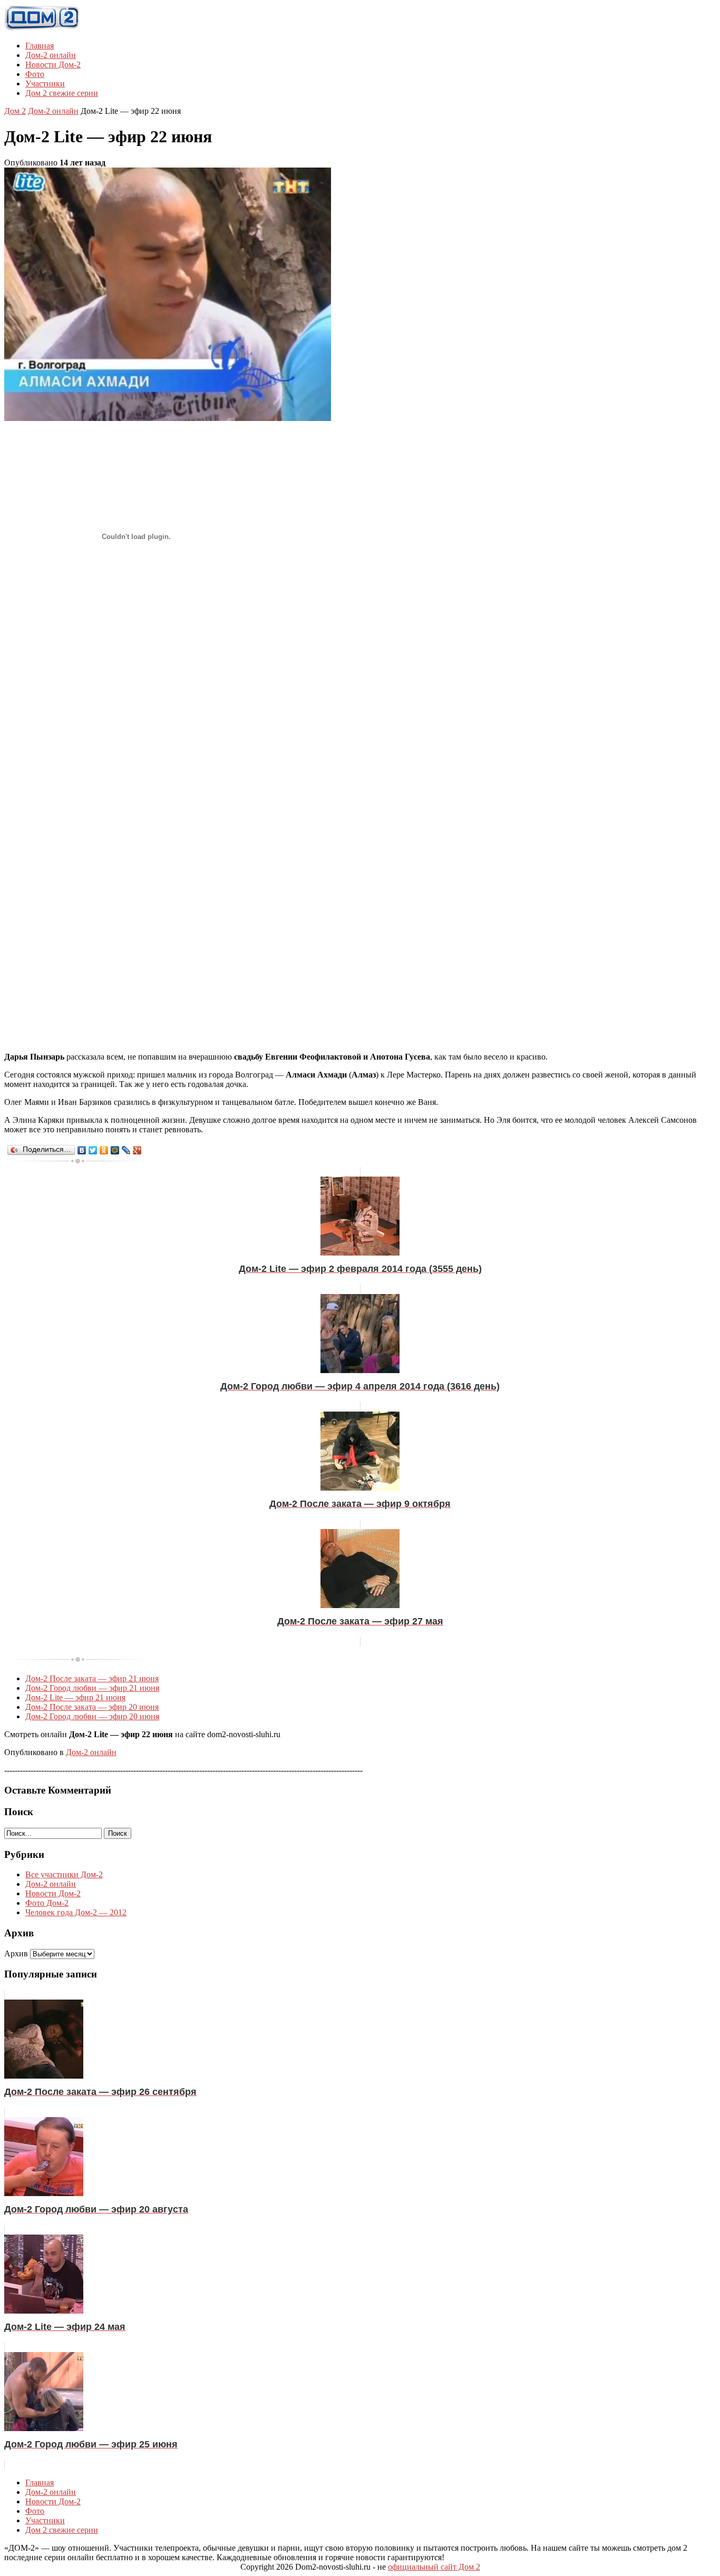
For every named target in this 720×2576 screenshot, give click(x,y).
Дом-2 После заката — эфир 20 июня (92, 1707)
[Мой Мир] (115, 1150)
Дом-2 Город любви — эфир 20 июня (92, 1716)
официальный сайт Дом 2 (434, 2567)
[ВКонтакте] (82, 1150)
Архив (16, 1953)
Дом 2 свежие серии (62, 93)
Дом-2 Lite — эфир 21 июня (75, 1697)
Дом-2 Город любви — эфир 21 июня (92, 1688)
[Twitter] (93, 1150)
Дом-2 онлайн (51, 55)
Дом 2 (15, 111)
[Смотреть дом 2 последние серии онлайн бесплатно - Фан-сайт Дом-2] (42, 28)
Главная (40, 46)
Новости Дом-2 (53, 65)
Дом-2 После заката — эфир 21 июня (92, 1678)
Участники (45, 84)
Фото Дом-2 (47, 1903)
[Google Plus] (137, 1150)
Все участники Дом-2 (64, 1874)
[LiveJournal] (126, 1150)
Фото (35, 74)
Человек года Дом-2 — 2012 (76, 1912)
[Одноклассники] (104, 1150)
